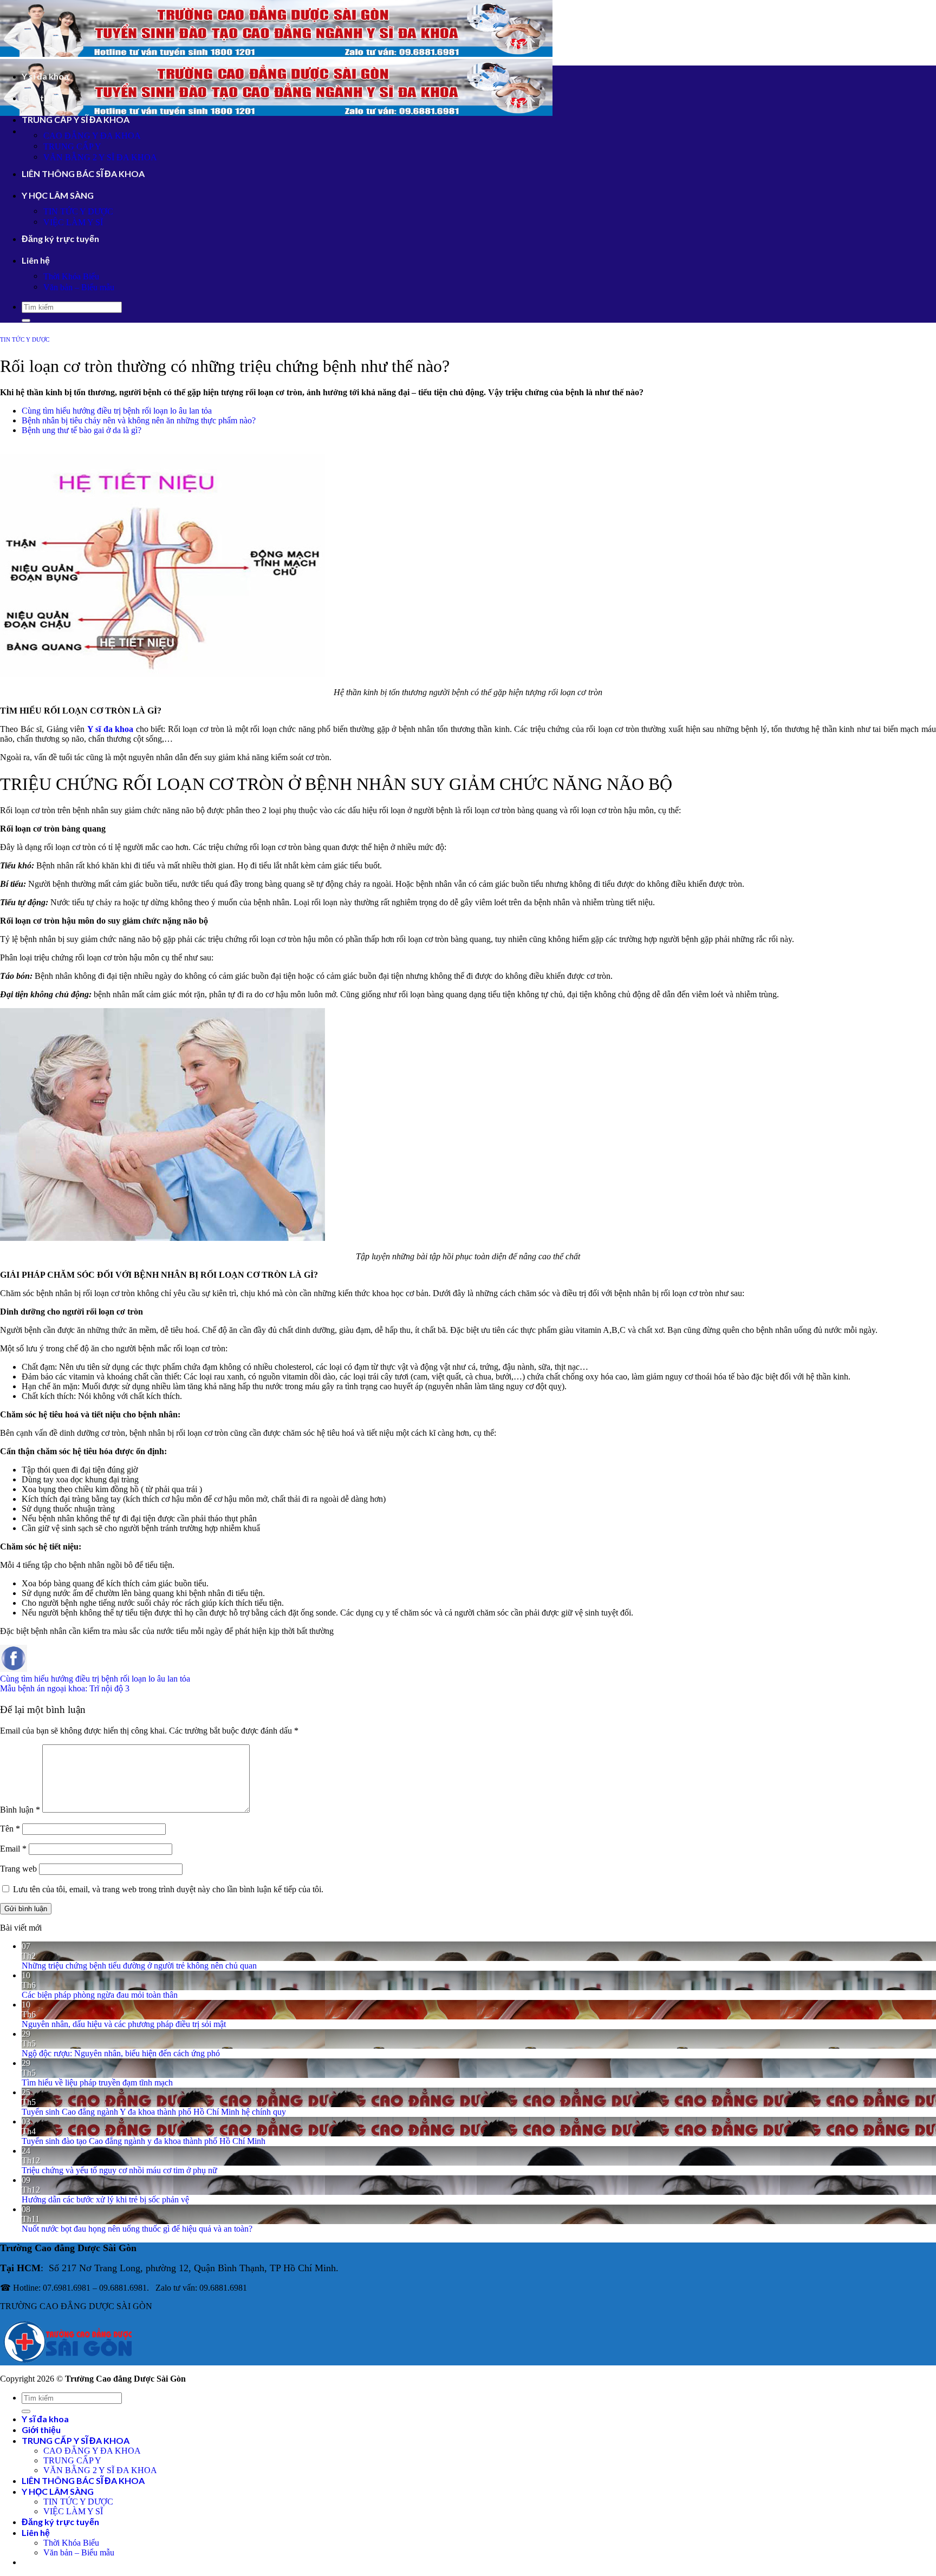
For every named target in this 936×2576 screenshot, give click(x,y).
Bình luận (20, 1810)
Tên (10, 1829)
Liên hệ (36, 260)
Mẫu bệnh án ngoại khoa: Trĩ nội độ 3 (65, 1688)
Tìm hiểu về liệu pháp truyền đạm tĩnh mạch (97, 2083)
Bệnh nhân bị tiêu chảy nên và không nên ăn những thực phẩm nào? (139, 420)
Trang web (18, 1869)
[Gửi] (26, 321)
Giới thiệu (41, 98)
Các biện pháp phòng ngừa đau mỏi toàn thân (100, 1995)
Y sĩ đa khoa (45, 76)
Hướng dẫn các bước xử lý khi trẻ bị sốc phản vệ (105, 2199)
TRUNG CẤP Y (72, 146)
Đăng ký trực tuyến (60, 238)
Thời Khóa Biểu (71, 276)
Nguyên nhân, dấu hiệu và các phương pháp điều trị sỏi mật (124, 2024)
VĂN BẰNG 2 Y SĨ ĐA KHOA (100, 157)
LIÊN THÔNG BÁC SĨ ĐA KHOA (83, 174)
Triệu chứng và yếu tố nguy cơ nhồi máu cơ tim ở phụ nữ (119, 2170)
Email (13, 1849)
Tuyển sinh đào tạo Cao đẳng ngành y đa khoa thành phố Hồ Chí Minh (144, 2141)
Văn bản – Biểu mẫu (79, 287)
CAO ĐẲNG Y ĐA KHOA (92, 136)
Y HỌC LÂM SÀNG (58, 195)
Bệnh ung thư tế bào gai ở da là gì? (82, 430)
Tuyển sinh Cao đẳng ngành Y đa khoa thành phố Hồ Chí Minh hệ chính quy (154, 2112)
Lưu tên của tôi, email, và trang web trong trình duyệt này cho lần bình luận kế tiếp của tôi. (168, 1889)
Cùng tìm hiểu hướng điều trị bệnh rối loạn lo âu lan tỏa (117, 411)
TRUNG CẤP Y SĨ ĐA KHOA (76, 119)
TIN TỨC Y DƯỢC (78, 211)
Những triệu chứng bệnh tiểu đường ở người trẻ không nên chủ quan (139, 1966)
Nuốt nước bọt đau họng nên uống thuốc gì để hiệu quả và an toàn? (137, 2229)
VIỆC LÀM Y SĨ (73, 222)
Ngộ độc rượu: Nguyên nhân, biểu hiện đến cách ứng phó (121, 2053)
